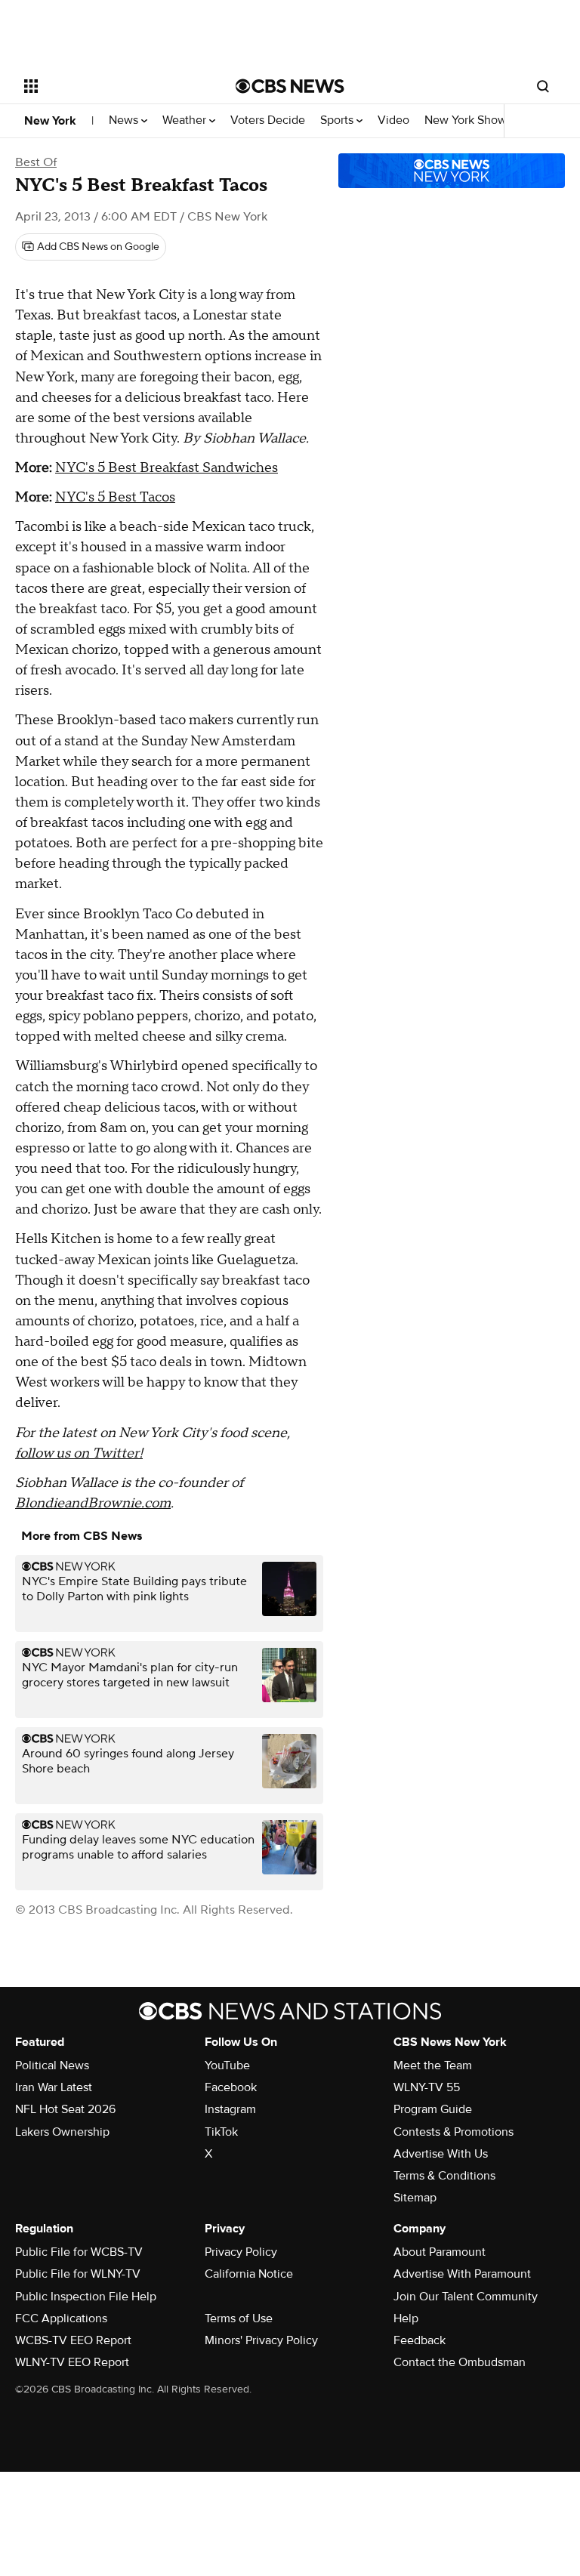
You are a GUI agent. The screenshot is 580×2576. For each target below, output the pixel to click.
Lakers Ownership (62, 2132)
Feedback (420, 2340)
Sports (338, 120)
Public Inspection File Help (86, 2297)
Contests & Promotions (454, 2132)
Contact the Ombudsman (460, 2362)
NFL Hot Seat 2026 (65, 2109)
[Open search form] (543, 86)
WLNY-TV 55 (427, 2087)
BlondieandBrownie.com (93, 1503)
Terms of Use (239, 2318)
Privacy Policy (241, 2252)
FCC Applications (61, 2318)
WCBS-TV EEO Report (73, 2340)
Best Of (36, 162)
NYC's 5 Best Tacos (115, 497)
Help (406, 2318)
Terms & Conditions (444, 2176)
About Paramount (440, 2252)
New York (50, 121)
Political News (52, 2065)
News (125, 120)
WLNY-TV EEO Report (72, 2362)
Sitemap (415, 2198)
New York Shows (470, 120)
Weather (186, 120)
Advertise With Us (441, 2154)
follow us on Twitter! (79, 1453)
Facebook (231, 2087)
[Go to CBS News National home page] (290, 86)
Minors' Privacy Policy (261, 2340)
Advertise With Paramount (462, 2274)
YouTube (227, 2065)
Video (393, 120)
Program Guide (433, 2109)
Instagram (230, 2109)
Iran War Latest (54, 2087)
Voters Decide (268, 120)
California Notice (249, 2274)
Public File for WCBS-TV (79, 2252)
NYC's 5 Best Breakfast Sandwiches (167, 468)
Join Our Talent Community (466, 2297)
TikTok (221, 2132)
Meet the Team (433, 2065)
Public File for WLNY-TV (78, 2274)
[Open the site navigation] (113, 86)
